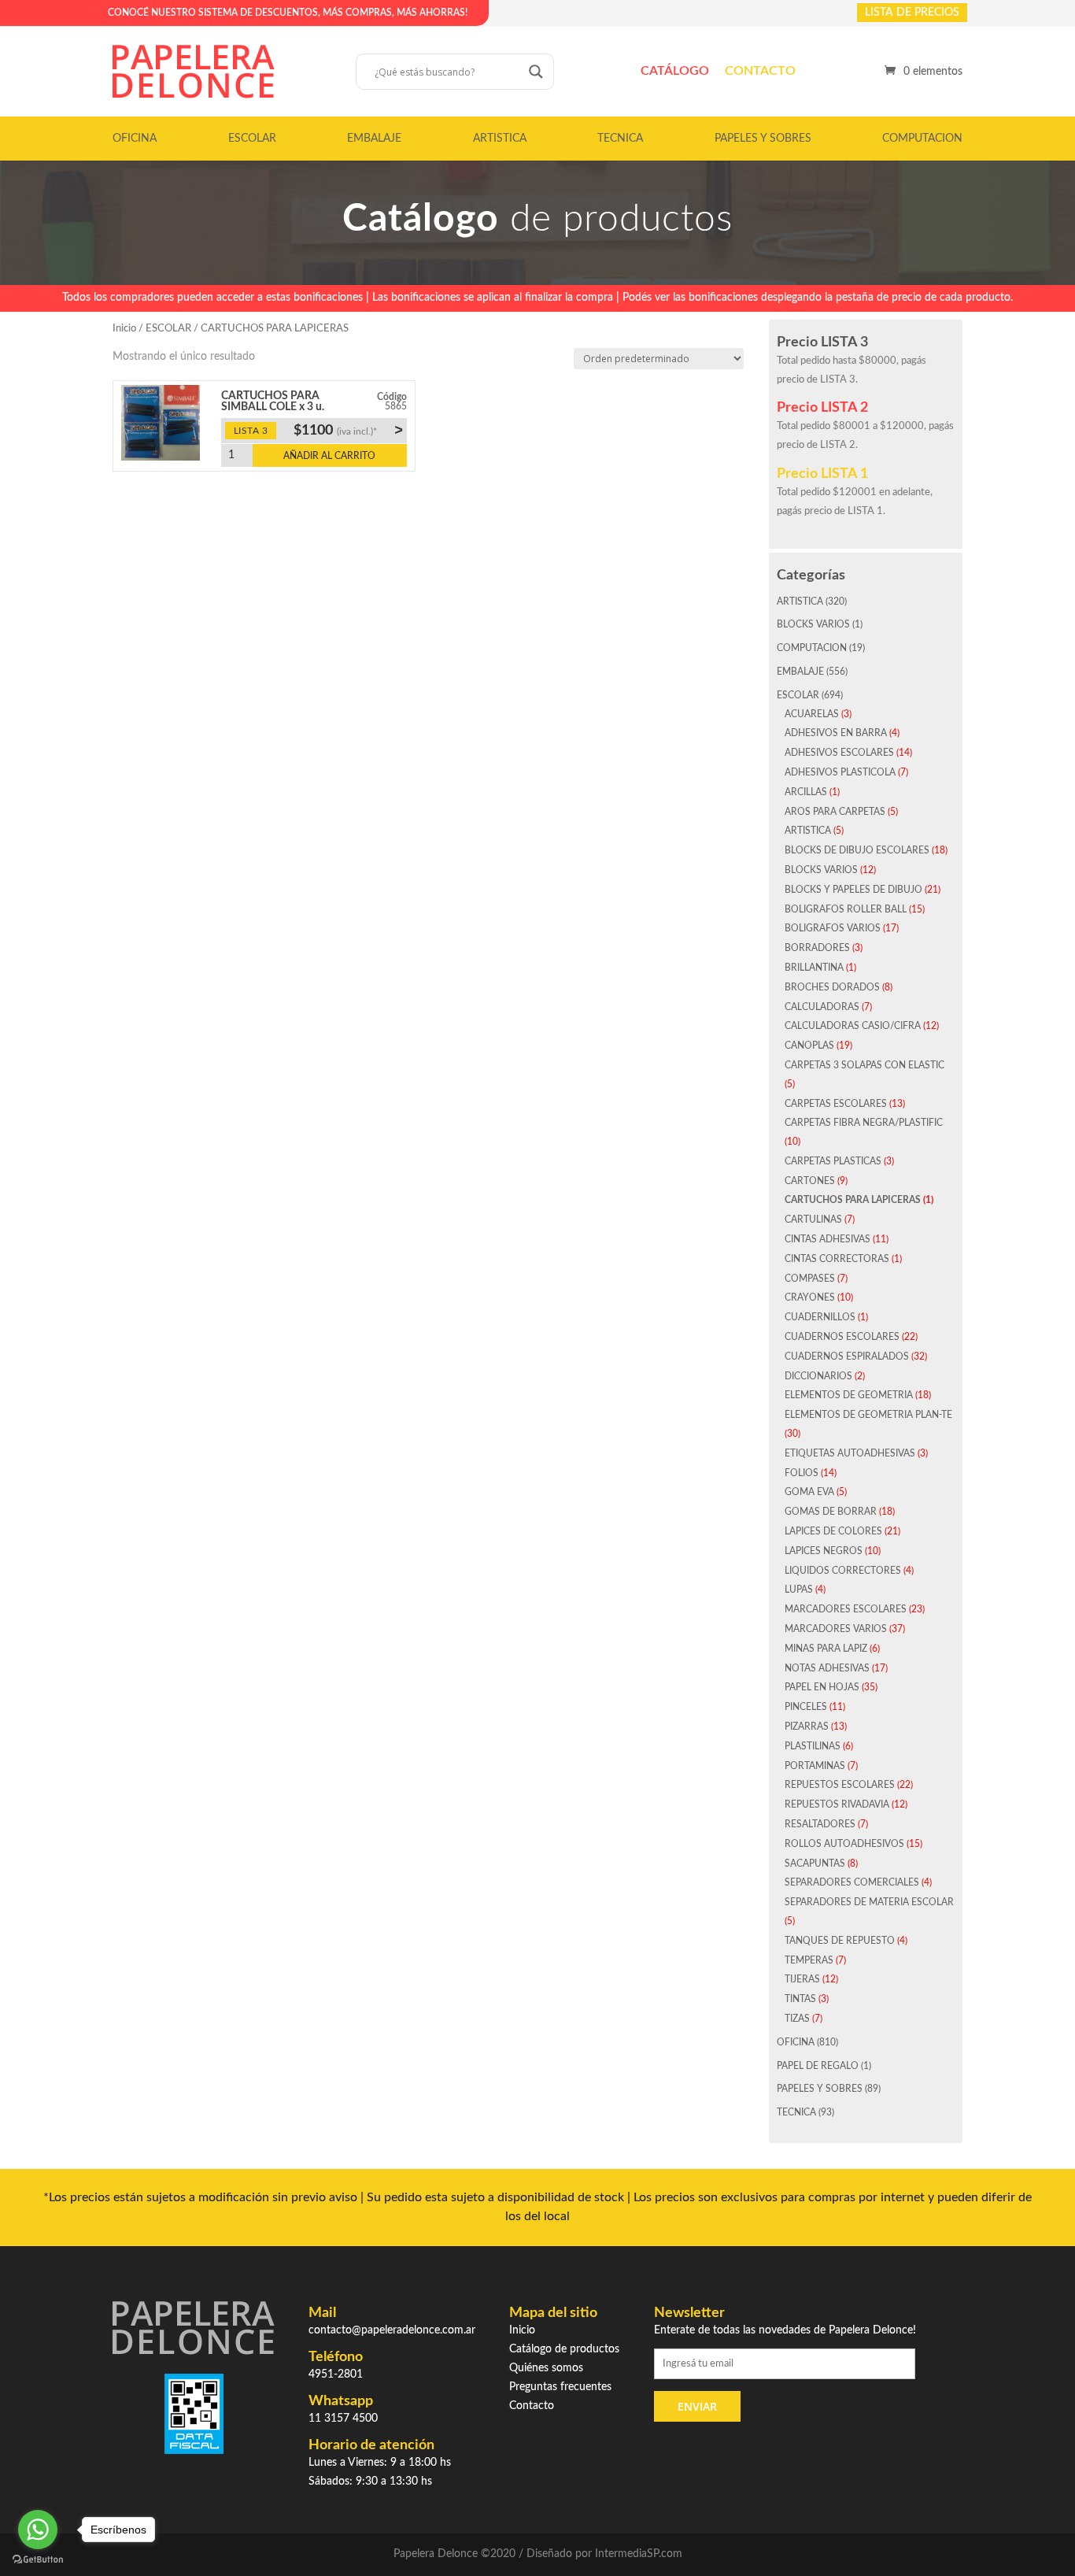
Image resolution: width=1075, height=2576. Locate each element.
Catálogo (675, 71)
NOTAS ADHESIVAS (827, 1668)
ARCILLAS (806, 792)
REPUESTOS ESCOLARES (840, 1785)
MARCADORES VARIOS (836, 1629)
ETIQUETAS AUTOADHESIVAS (850, 1453)
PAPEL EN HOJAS (822, 1687)
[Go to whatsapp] (38, 2530)
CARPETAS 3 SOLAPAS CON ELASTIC (864, 1065)
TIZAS (797, 2019)
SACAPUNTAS (815, 1864)
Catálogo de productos (564, 2349)
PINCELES (806, 1707)
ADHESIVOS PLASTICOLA (840, 772)
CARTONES (810, 1181)
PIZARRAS (807, 1727)
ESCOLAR (252, 139)
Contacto (760, 71)
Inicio (124, 329)
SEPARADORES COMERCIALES (852, 1882)
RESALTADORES (820, 1824)
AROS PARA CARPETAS (835, 812)
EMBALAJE (374, 139)
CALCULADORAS (822, 1007)
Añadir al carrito (329, 456)
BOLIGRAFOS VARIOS (833, 928)
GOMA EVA (809, 1492)
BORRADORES (817, 948)
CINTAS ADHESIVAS (827, 1239)
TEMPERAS (809, 1960)
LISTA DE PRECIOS (912, 13)
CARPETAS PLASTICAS (833, 1161)
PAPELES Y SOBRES (763, 139)
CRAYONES (810, 1297)
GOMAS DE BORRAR (831, 1512)
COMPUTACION (922, 139)
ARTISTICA (500, 139)
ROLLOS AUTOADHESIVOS (844, 1844)
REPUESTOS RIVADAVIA (837, 1804)
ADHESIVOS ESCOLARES (839, 753)
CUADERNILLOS (820, 1317)
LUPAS (799, 1590)
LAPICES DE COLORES (833, 1531)
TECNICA (620, 139)
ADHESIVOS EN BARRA (836, 733)
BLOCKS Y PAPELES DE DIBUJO (853, 890)
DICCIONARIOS (818, 1376)
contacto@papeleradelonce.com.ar (392, 2330)
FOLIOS (802, 1473)
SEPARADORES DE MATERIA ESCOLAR (869, 1902)
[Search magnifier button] (536, 72)
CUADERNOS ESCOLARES (842, 1337)
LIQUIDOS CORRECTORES (843, 1571)
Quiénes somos (546, 2368)
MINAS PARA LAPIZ (826, 1649)
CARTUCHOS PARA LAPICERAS (853, 1200)
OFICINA (135, 139)
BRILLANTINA (814, 968)
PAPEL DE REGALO (818, 2066)
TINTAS (800, 1999)
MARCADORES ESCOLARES (846, 1609)
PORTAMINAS (815, 1766)
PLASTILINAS (813, 1746)
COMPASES (810, 1279)
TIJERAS (802, 1979)
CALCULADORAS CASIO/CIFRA (853, 1026)
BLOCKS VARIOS (813, 624)
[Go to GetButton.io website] (38, 2560)
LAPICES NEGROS (824, 1551)
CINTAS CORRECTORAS (837, 1259)
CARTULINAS (813, 1220)
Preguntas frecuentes (560, 2387)
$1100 (348, 430)
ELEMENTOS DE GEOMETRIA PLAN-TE (868, 1415)
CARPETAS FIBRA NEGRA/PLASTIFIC (864, 1123)
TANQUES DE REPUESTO (840, 1941)
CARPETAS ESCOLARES (836, 1104)
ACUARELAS (812, 714)
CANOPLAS (809, 1046)
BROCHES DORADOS (832, 987)
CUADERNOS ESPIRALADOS (847, 1356)
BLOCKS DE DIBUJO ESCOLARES (857, 850)
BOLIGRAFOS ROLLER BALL (846, 909)
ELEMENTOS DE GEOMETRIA (849, 1395)
